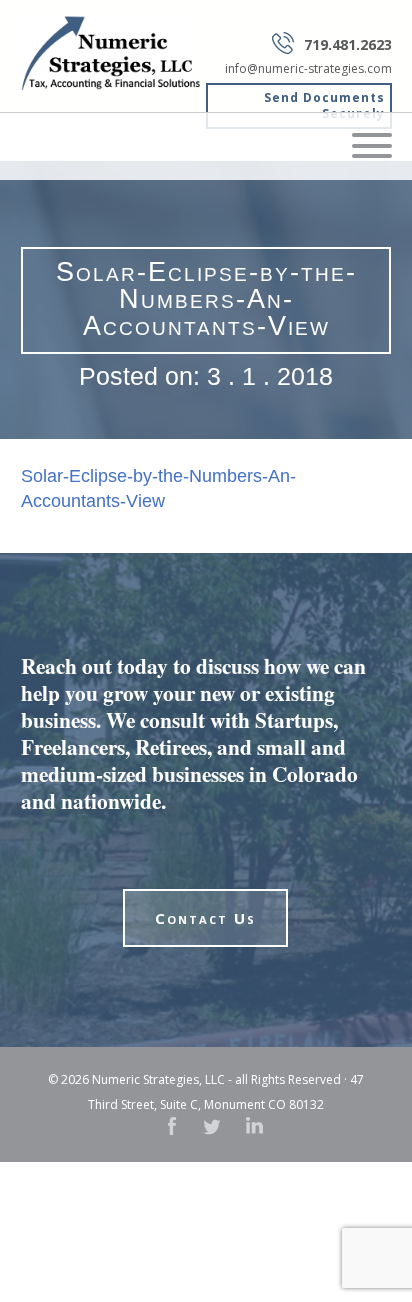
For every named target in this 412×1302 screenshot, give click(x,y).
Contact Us (205, 918)
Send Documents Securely (324, 105)
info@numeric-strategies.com (308, 68)
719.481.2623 (348, 44)
